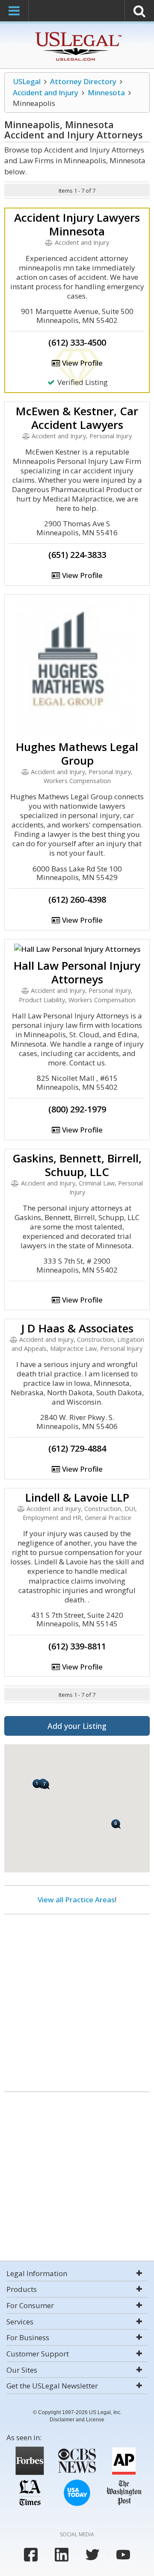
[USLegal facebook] (31, 2555)
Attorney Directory (83, 81)
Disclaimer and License (77, 2420)
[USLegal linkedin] (62, 2555)
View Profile (81, 363)
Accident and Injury (46, 92)
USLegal (27, 81)
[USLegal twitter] (92, 2555)
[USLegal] (77, 33)
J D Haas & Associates (77, 1328)
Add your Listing (77, 1726)
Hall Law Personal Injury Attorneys (77, 972)
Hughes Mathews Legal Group (77, 754)
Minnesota (106, 92)
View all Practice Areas (76, 1900)
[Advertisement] (77, 2000)
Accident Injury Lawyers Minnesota (77, 224)
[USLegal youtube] (123, 2555)
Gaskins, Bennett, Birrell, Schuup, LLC (77, 1165)
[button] (116, 1824)
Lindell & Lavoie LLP (77, 1497)
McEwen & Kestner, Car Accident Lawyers (77, 418)
